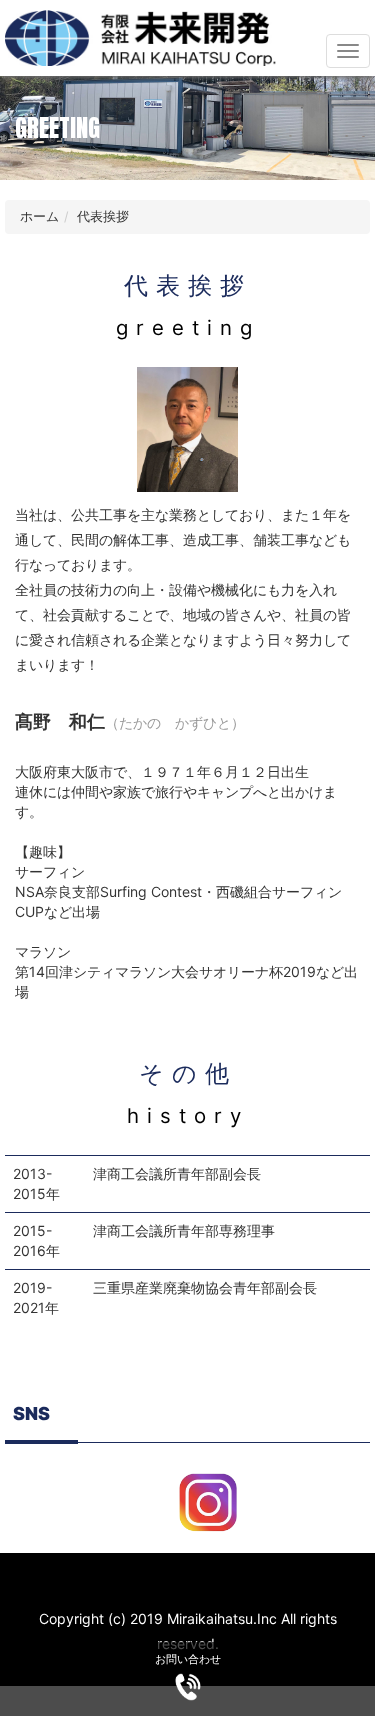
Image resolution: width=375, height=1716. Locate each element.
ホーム (39, 216)
